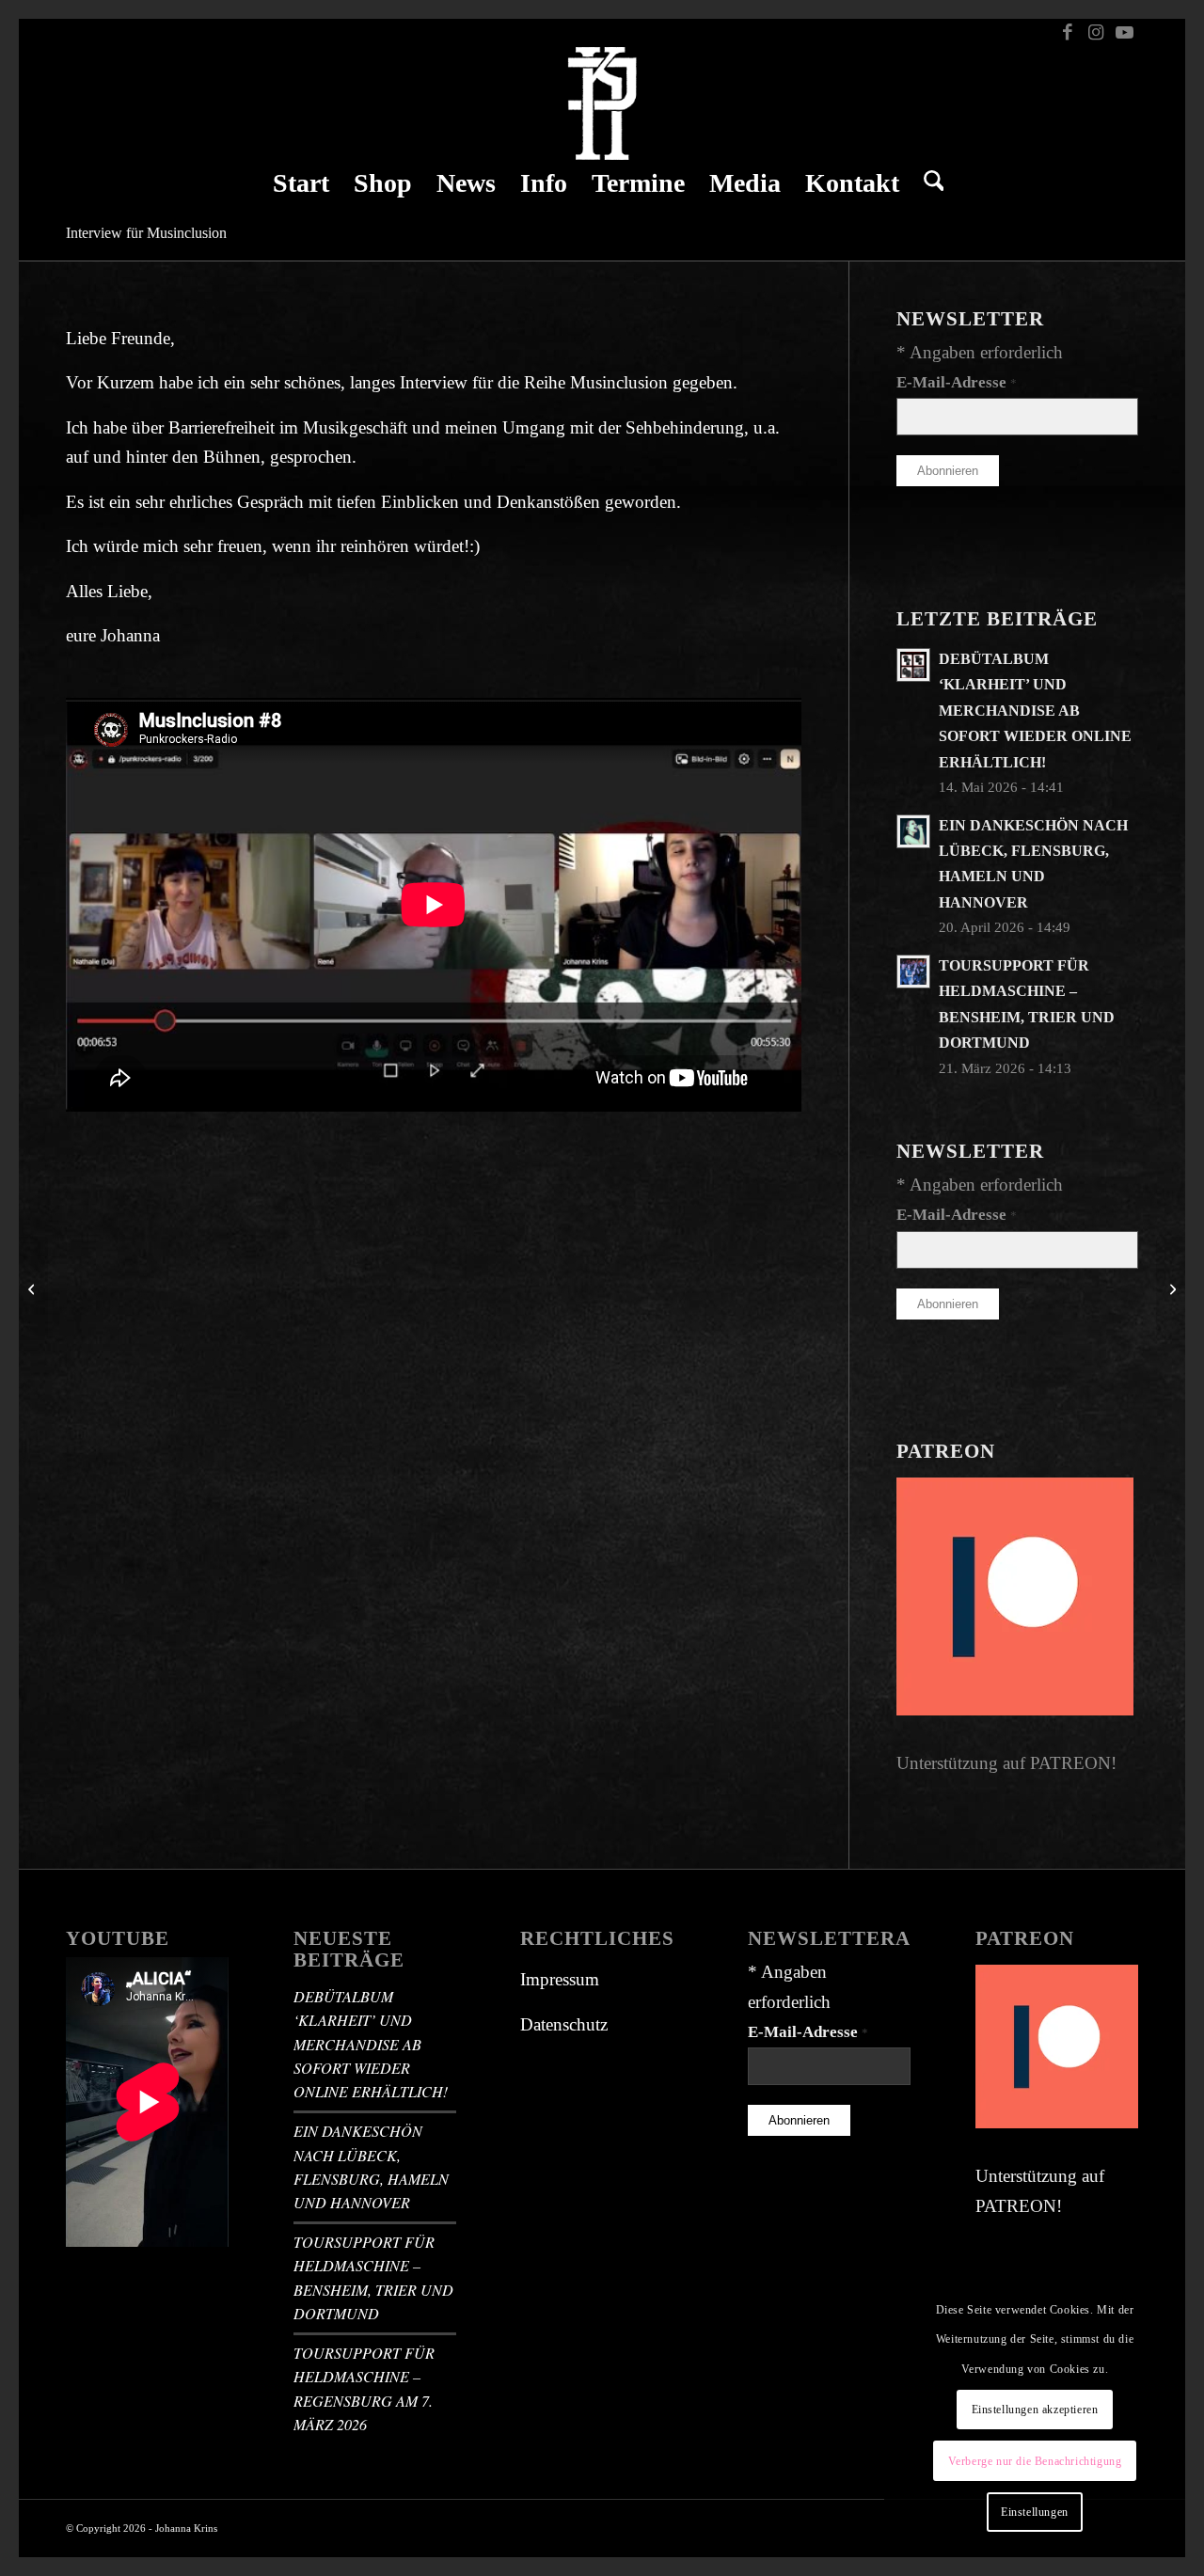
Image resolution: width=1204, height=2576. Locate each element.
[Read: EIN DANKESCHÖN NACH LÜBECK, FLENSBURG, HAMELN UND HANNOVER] (913, 831)
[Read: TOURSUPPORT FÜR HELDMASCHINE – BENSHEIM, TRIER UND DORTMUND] (913, 972)
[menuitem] (301, 183)
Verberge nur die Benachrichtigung (1035, 2461)
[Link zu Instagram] (1095, 33)
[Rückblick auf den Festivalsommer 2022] (33, 1288)
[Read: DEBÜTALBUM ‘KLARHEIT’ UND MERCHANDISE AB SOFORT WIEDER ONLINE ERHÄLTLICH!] (913, 665)
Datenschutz (564, 2024)
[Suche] (928, 183)
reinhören (375, 546)
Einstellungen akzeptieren (1035, 2410)
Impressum (560, 1979)
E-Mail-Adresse (957, 382)
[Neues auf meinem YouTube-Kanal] (1171, 1288)
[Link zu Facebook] (1067, 33)
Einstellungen (1035, 2512)
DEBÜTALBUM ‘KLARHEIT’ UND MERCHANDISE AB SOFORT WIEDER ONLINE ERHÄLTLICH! (1035, 711)
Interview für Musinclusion (146, 233)
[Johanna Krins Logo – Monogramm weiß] (602, 103)
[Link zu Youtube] (1124, 33)
